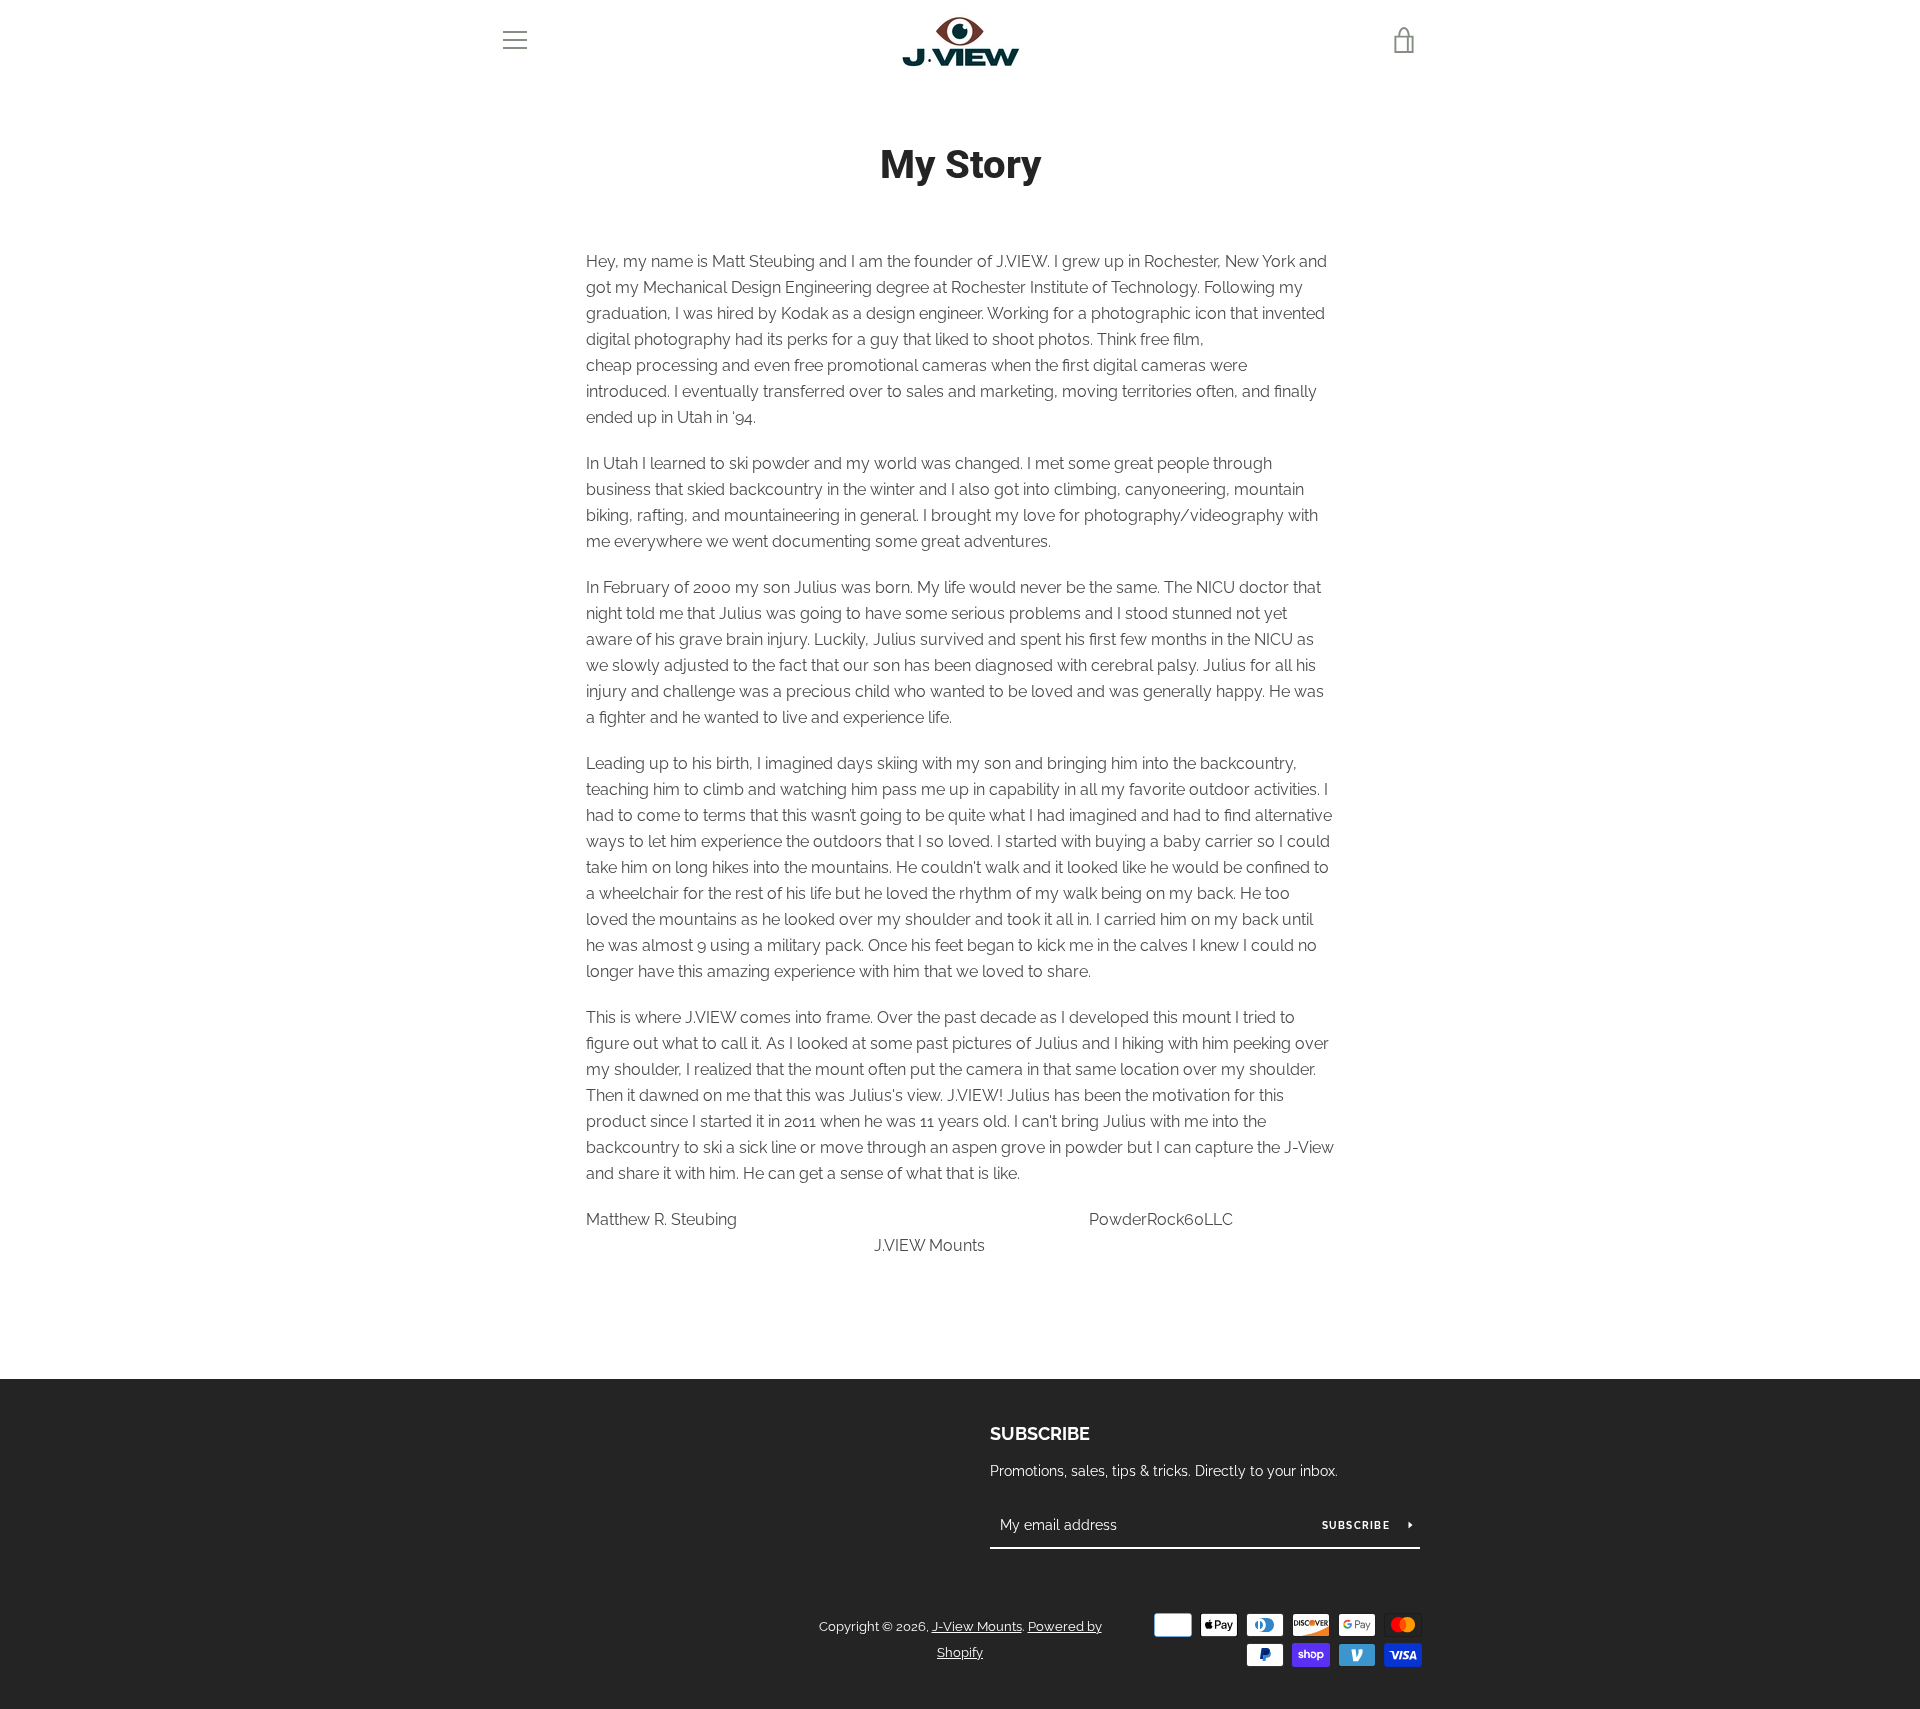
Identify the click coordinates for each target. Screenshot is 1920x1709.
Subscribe (1040, 1433)
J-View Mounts (977, 1626)
